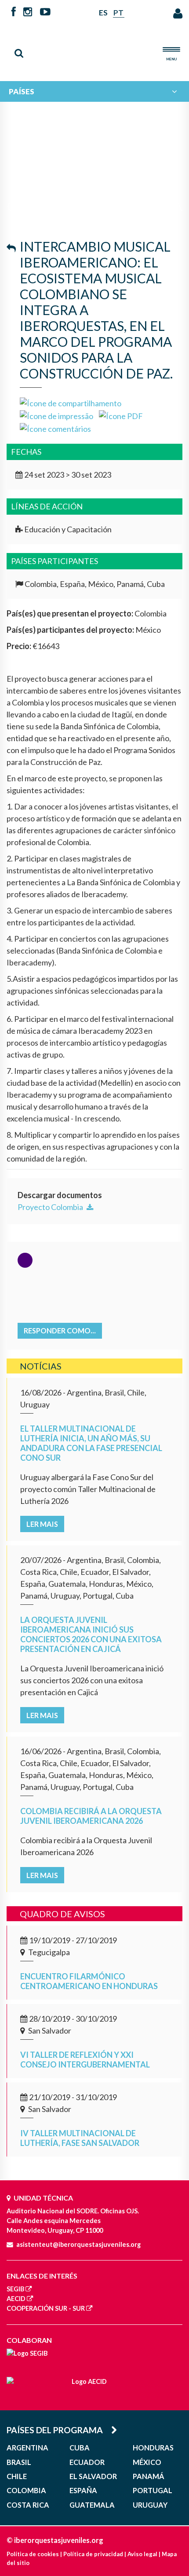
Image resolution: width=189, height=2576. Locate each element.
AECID (16, 2299)
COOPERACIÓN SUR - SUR (46, 2308)
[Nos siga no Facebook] (14, 12)
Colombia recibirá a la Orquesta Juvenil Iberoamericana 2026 (91, 1816)
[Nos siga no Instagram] (28, 12)
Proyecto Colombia (51, 1207)
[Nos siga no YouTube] (45, 12)
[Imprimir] (56, 415)
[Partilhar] (71, 402)
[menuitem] (94, 91)
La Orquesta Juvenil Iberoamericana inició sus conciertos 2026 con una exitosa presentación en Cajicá (91, 1634)
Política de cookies (33, 2554)
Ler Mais (42, 1524)
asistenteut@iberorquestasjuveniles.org (78, 2244)
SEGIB (15, 2289)
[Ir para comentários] (55, 428)
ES (103, 13)
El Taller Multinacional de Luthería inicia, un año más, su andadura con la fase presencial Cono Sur (91, 1443)
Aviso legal (142, 2554)
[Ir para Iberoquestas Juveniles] (94, 49)
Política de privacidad (93, 2554)
